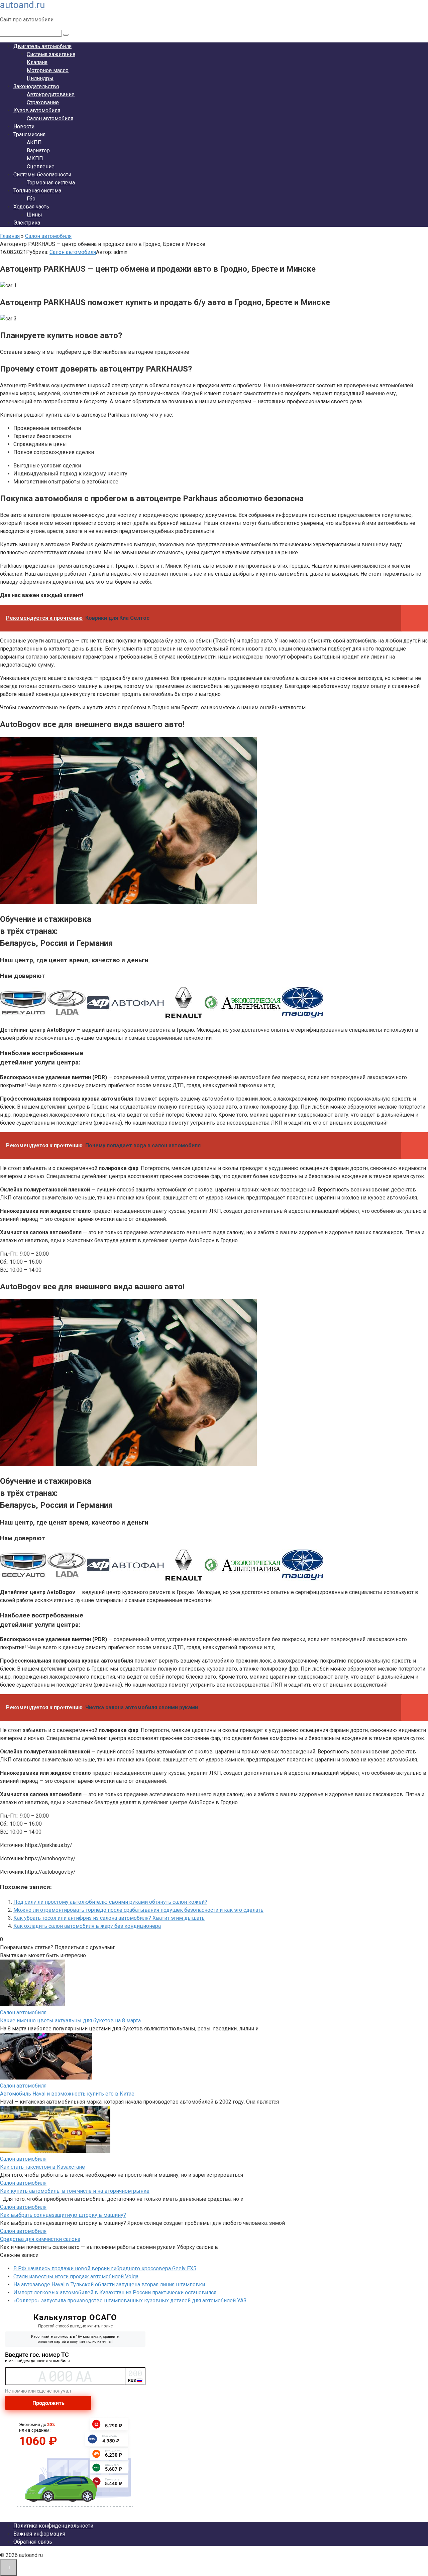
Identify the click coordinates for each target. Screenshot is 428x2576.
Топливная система (37, 191)
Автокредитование (51, 94)
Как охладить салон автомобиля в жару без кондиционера (87, 1926)
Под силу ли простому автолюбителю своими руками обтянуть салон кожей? (110, 1902)
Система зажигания (51, 54)
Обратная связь (33, 2542)
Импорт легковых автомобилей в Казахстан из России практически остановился (115, 2293)
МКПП (35, 159)
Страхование (43, 102)
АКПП (34, 142)
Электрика (27, 223)
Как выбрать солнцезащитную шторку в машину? (63, 2215)
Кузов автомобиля (37, 110)
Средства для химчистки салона (40, 2239)
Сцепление (41, 167)
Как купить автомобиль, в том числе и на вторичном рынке (75, 2191)
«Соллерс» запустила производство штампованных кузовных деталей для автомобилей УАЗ (130, 2301)
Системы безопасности (42, 175)
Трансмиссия (29, 134)
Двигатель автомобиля (42, 46)
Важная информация (39, 2534)
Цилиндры (40, 78)
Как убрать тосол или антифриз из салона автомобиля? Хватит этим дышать (109, 1918)
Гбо (31, 199)
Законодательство (36, 86)
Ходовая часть (31, 207)
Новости (24, 126)
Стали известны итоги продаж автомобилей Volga (76, 2276)
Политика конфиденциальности (53, 2526)
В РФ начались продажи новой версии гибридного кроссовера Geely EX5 (105, 2268)
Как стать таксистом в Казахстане (42, 2167)
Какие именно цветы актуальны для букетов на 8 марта (70, 2021)
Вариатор (38, 151)
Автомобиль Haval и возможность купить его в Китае (67, 2094)
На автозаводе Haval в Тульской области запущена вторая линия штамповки (109, 2284)
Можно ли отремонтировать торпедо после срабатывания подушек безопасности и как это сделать (138, 1910)
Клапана (37, 62)
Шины (34, 215)
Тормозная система (51, 183)
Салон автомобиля (50, 118)
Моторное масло (48, 70)
